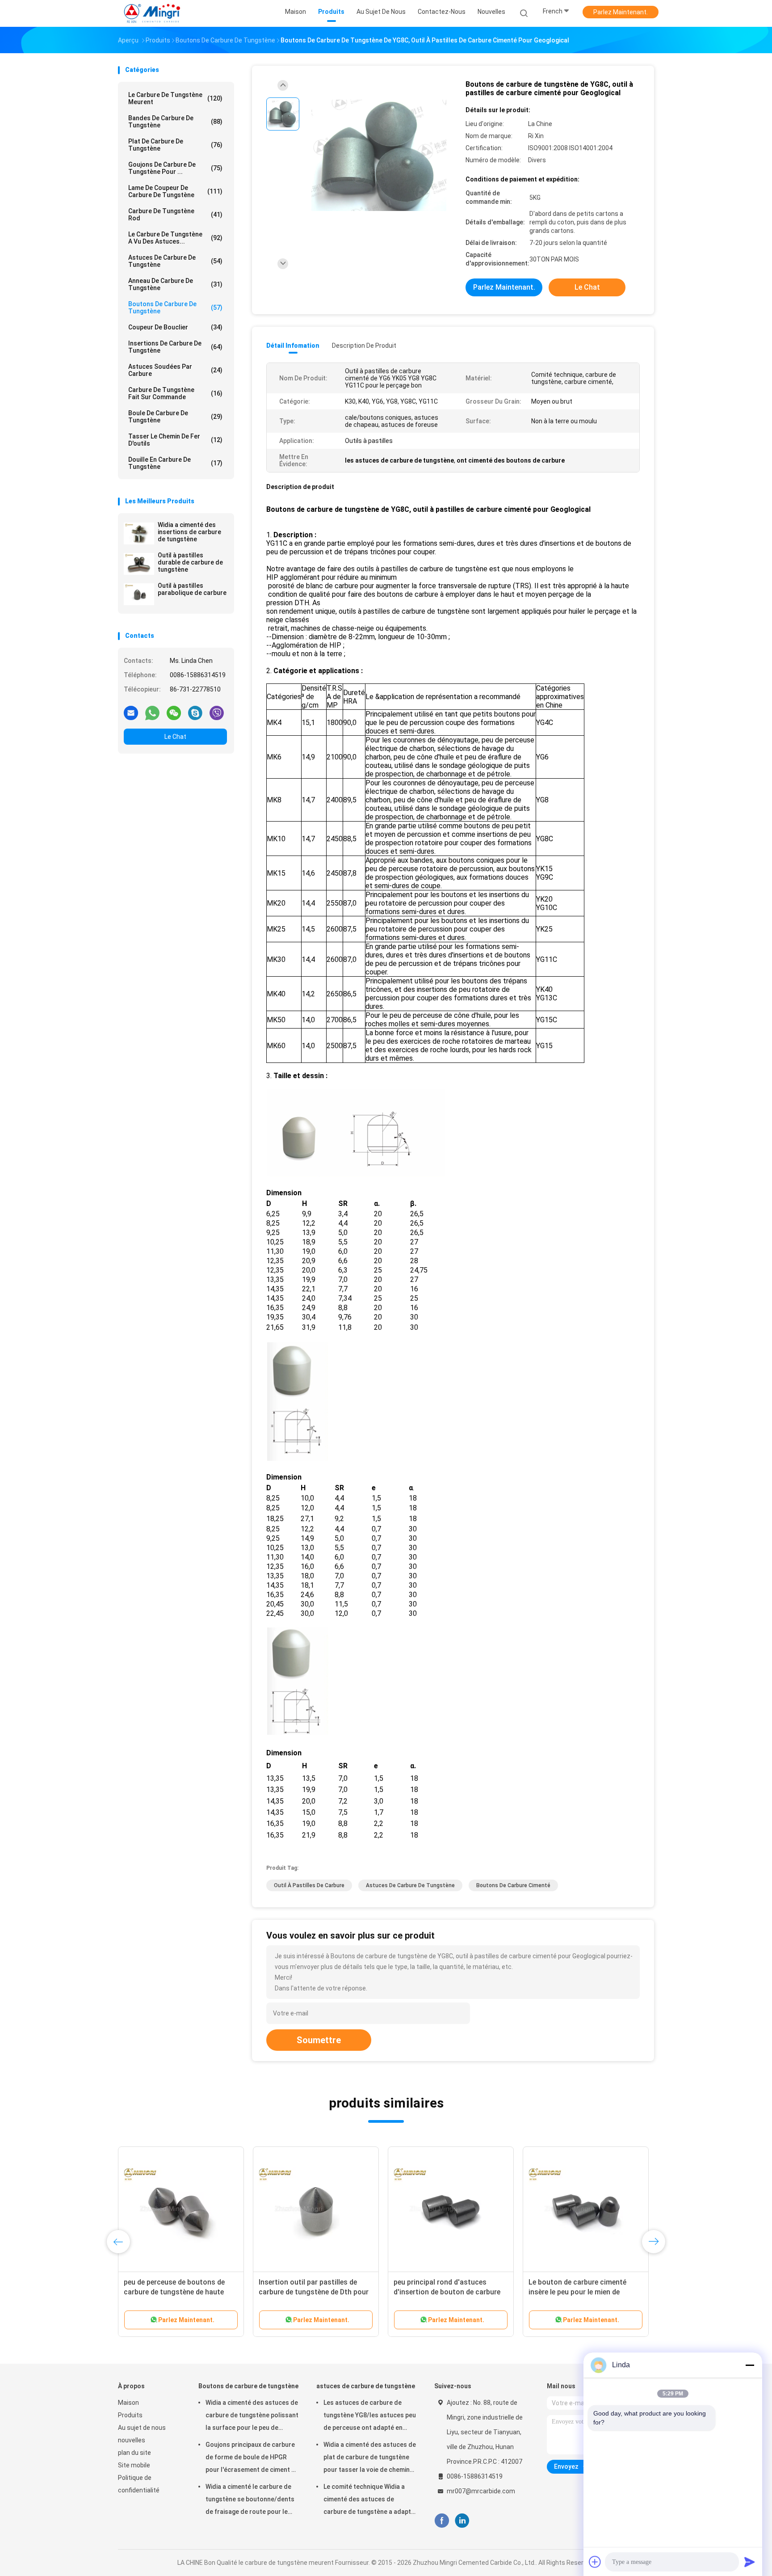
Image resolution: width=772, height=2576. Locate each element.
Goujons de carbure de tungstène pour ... (175, 168)
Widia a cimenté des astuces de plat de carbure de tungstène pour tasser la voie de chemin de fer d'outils (370, 2458)
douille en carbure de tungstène (175, 463)
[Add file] (595, 2562)
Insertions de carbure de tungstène (175, 347)
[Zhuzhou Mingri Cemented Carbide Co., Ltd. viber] (217, 713)
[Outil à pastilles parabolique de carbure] (139, 594)
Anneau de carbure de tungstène (175, 284)
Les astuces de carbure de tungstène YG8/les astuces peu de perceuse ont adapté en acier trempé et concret (370, 2416)
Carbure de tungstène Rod (175, 215)
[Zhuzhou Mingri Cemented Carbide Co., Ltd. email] (131, 713)
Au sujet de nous (142, 2428)
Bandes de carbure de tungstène (175, 122)
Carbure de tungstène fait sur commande (175, 393)
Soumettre (319, 2040)
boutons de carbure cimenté (513, 1885)
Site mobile (134, 2465)
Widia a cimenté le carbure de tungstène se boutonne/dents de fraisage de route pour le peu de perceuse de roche (250, 2500)
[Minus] (750, 2365)
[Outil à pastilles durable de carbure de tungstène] (139, 564)
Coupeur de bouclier (175, 327)
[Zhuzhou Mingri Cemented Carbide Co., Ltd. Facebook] (442, 2521)
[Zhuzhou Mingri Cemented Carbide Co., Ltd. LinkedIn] (462, 2521)
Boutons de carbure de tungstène (175, 308)
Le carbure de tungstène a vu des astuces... (175, 238)
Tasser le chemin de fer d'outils (175, 440)
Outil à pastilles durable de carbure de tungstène (190, 562)
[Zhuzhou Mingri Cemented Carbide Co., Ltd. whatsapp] (152, 713)
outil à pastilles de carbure (309, 1885)
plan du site (134, 2453)
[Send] (750, 2562)
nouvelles (132, 2440)
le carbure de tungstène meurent (175, 98)
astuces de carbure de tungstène (175, 261)
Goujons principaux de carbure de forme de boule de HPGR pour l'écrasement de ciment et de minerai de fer (252, 2458)
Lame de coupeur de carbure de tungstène (175, 191)
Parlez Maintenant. (621, 12)
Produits (130, 2415)
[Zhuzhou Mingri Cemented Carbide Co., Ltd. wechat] (174, 713)
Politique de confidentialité (139, 2484)
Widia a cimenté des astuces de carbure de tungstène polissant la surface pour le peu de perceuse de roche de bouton (252, 2416)
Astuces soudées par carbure (175, 370)
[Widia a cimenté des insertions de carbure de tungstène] (139, 533)
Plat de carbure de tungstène (175, 145)
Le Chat (175, 737)
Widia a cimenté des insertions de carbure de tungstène (189, 532)
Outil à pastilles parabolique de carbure (192, 589)
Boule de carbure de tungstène (175, 417)
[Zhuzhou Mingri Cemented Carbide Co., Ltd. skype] (195, 713)
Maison (128, 2403)
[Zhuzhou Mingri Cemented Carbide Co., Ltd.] (153, 13)
